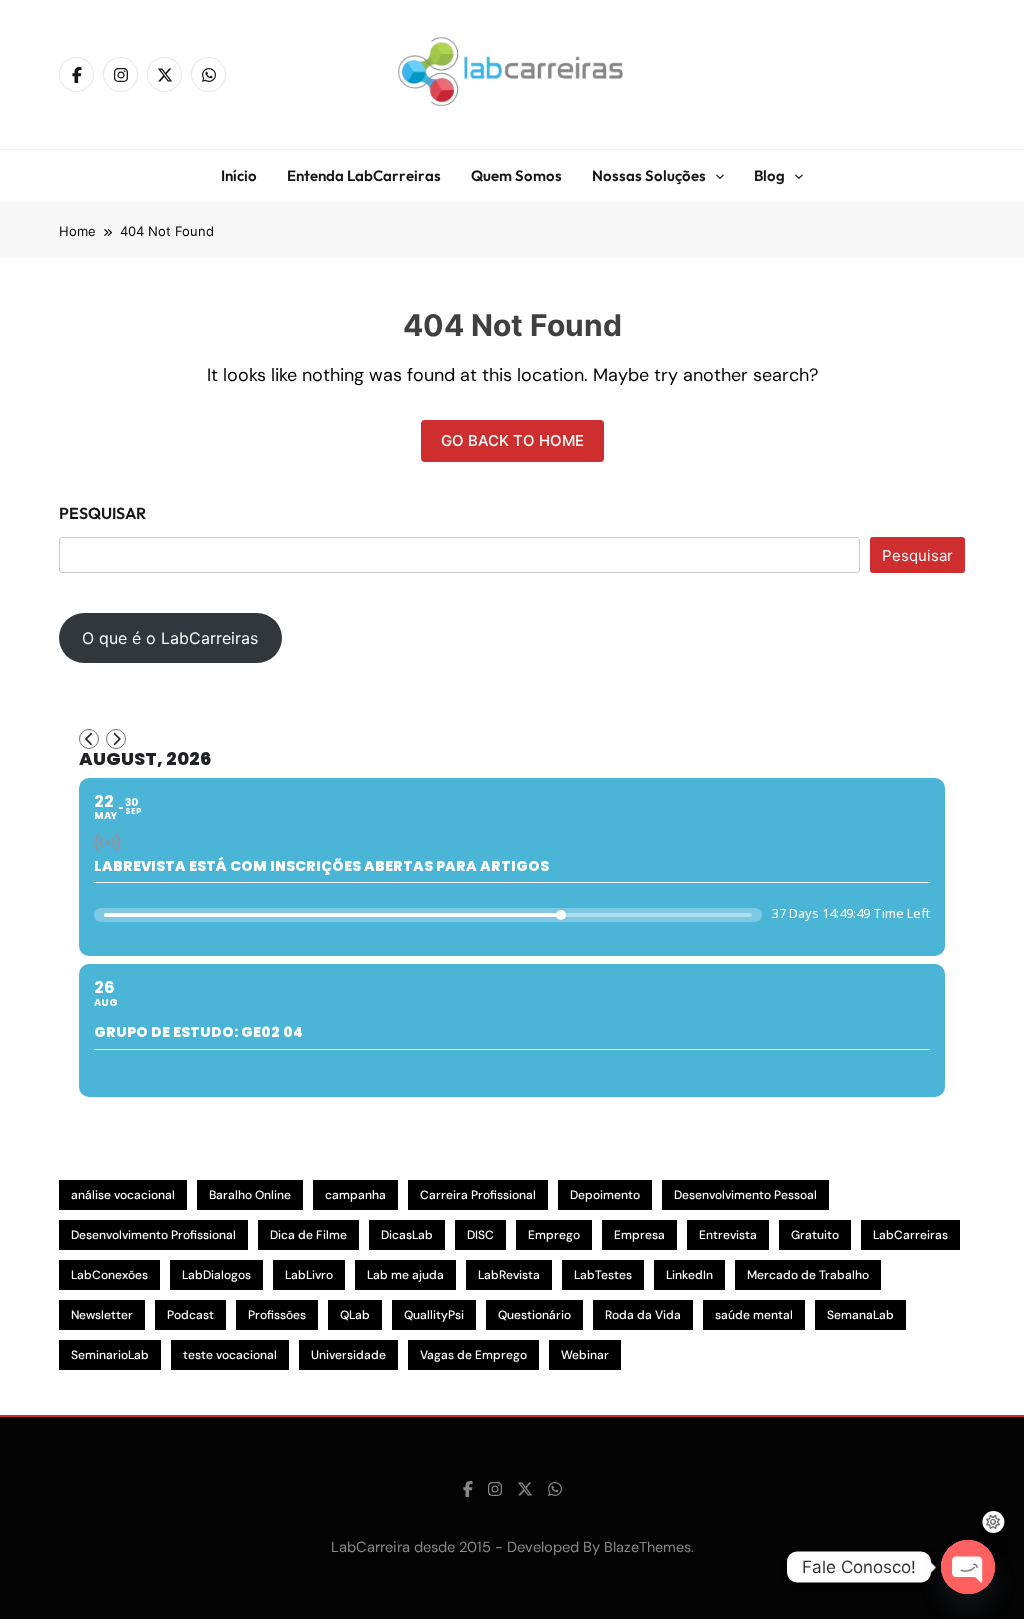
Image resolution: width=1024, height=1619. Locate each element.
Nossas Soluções (649, 175)
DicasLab (407, 1235)
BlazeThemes (647, 1547)
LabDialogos (216, 1275)
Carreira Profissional (478, 1195)
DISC (480, 1235)
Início (239, 175)
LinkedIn (689, 1275)
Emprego (554, 1235)
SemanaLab (860, 1315)
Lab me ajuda (405, 1275)
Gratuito (815, 1235)
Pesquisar (102, 513)
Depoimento (605, 1195)
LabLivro (309, 1275)
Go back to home (512, 440)
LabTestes (603, 1275)
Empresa (639, 1235)
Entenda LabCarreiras (364, 175)
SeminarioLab (110, 1355)
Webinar (585, 1355)
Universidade (348, 1355)
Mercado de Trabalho (808, 1275)
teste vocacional (230, 1355)
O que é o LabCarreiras (170, 638)
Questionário (534, 1315)
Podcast (190, 1315)
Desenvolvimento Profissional (153, 1235)
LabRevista (509, 1275)
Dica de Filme (308, 1235)
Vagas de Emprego (473, 1355)
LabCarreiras (910, 1235)
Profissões (277, 1315)
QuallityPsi (434, 1315)
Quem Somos (516, 175)
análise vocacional (123, 1195)
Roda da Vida (643, 1315)
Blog (769, 175)
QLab (355, 1315)
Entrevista (728, 1235)
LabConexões (109, 1275)
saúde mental (754, 1315)
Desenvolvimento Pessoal (745, 1195)
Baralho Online (250, 1195)
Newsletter (102, 1315)
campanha (355, 1195)
